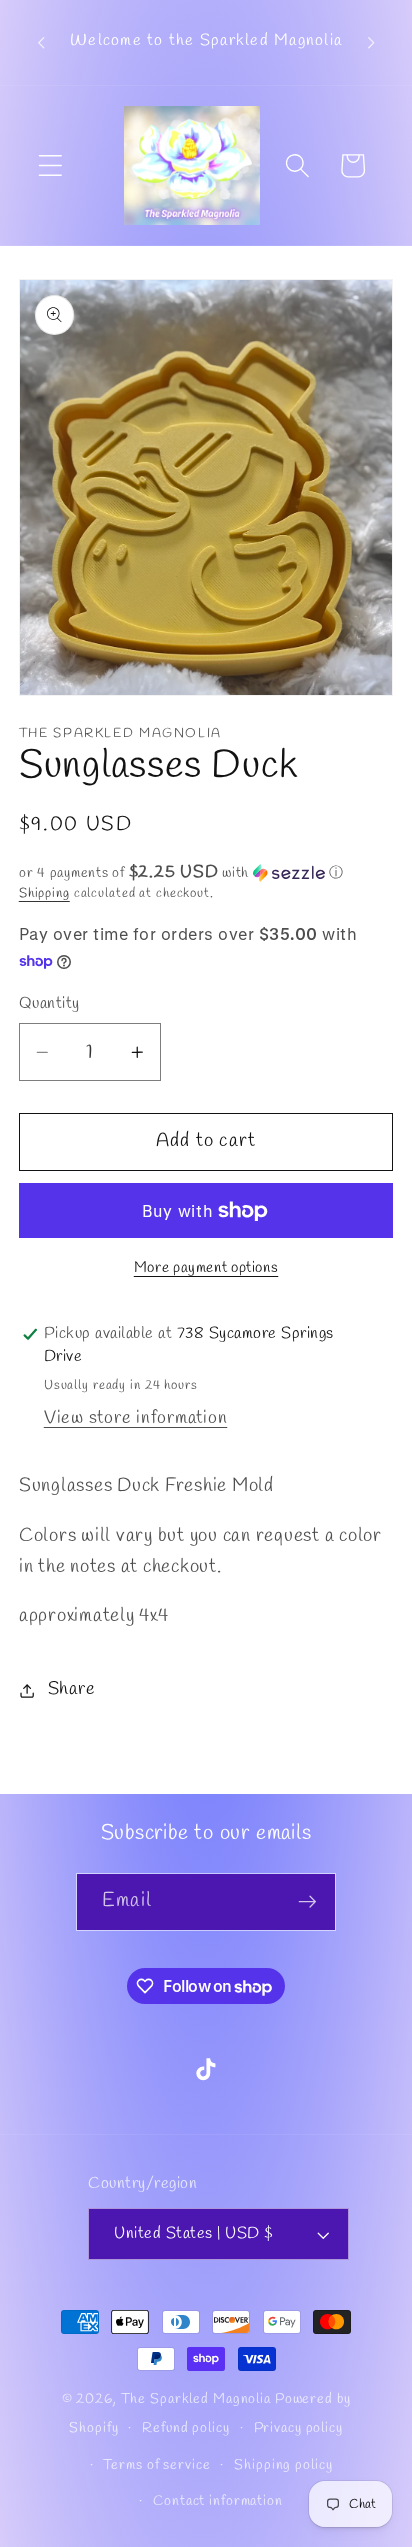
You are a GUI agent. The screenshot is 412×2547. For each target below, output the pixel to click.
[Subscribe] (307, 1902)
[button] (50, 165)
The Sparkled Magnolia (196, 2399)
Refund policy (185, 2428)
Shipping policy (283, 2465)
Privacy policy (298, 2428)
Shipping (44, 893)
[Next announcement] (371, 43)
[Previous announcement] (41, 43)
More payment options (206, 1268)
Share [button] (72, 1689)
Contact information (218, 2501)
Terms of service (156, 2465)
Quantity (49, 1004)
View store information (136, 1418)
